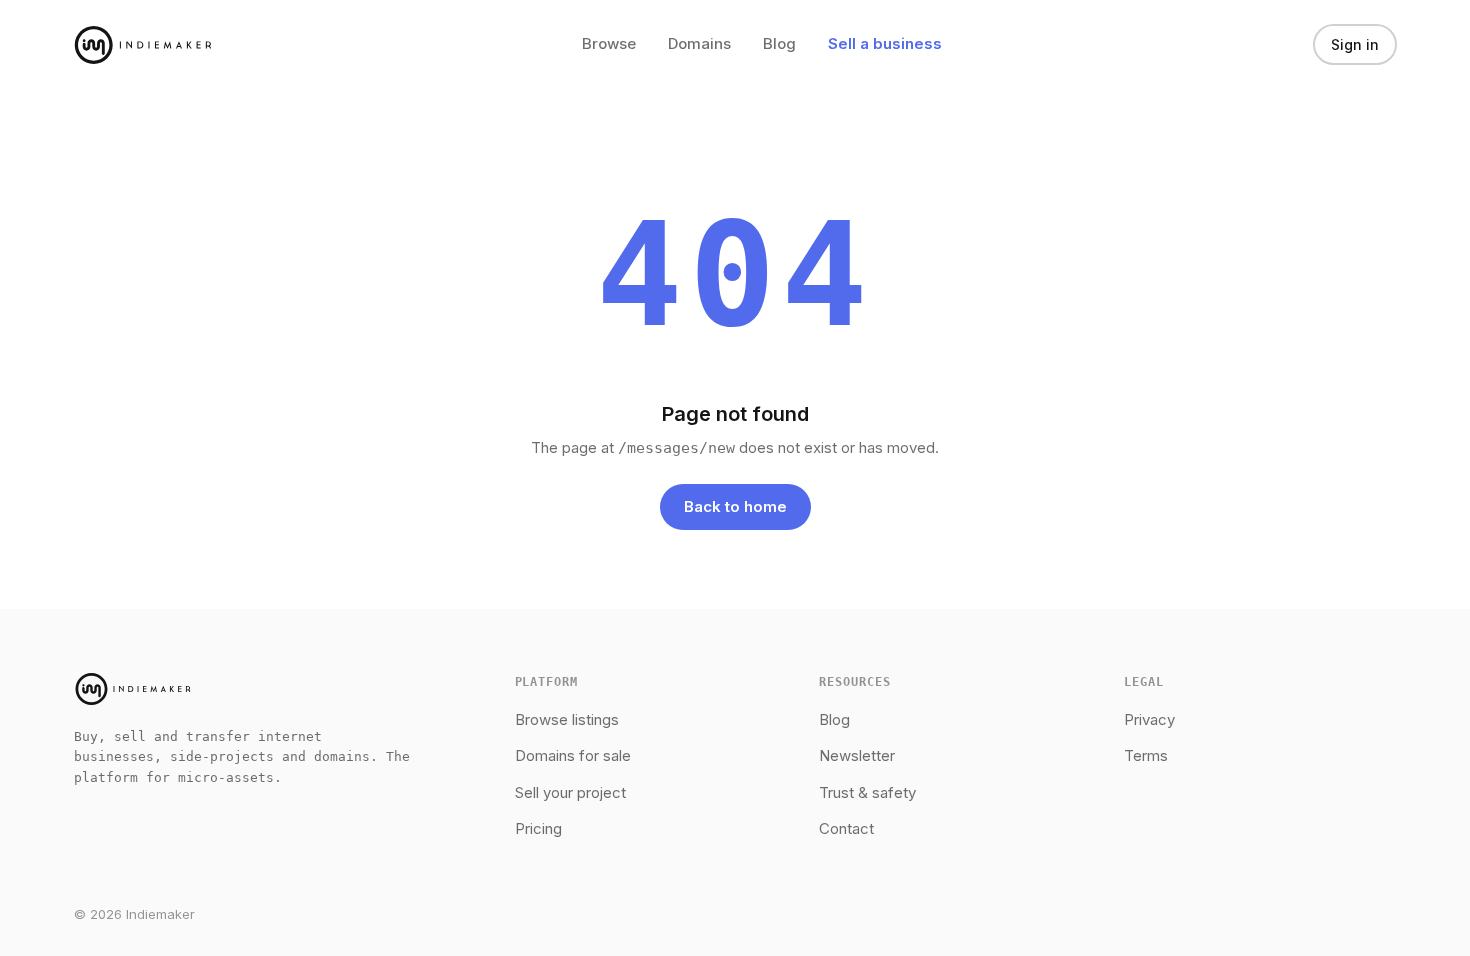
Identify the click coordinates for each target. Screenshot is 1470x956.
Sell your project (570, 792)
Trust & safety (867, 792)
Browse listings (567, 719)
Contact (846, 828)
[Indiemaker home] (143, 45)
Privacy (1149, 719)
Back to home (735, 506)
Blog (779, 43)
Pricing (538, 828)
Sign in (1355, 44)
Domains (699, 43)
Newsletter (857, 755)
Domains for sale (573, 755)
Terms (1146, 755)
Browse (609, 43)
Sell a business (885, 43)
